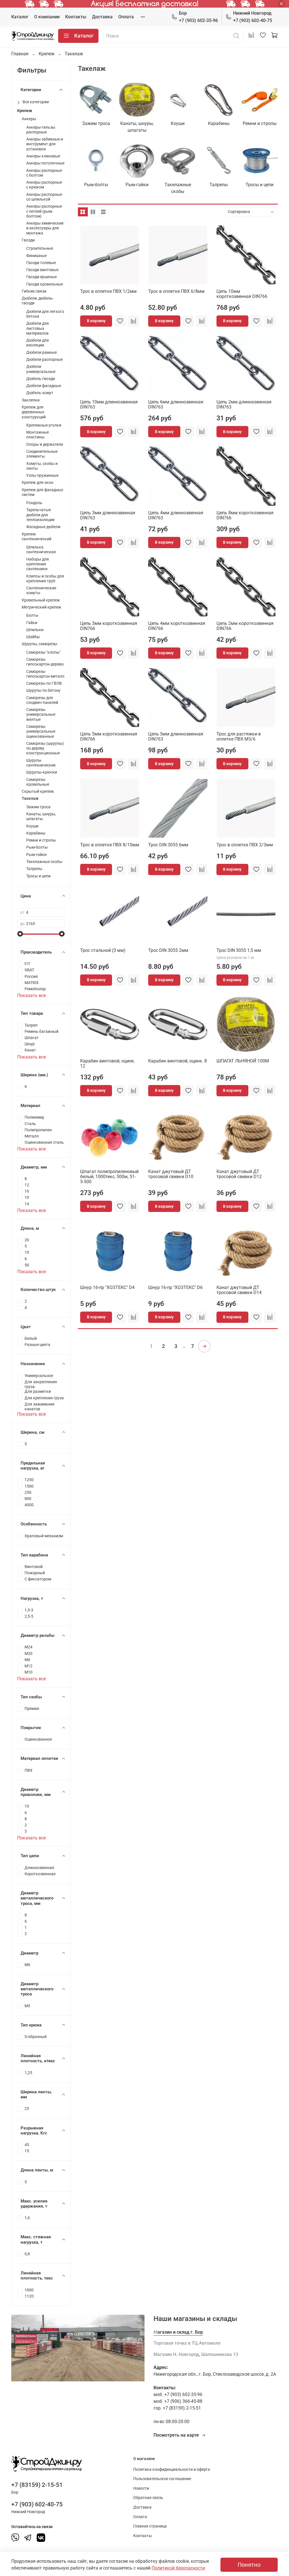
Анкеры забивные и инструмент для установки (45, 144)
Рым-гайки (36, 855)
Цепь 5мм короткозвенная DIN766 (109, 736)
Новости (141, 2488)
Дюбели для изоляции (38, 343)
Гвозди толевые (41, 263)
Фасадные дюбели (43, 527)
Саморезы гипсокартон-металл (45, 674)
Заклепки (31, 400)
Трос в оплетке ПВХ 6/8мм (176, 291)
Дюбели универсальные (41, 369)
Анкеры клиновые (43, 156)
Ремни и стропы (41, 840)
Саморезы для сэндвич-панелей (42, 700)
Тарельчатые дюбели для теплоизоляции (40, 515)
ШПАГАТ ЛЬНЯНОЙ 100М (243, 1061)
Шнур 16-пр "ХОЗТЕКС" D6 (175, 1287)
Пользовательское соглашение (162, 2479)
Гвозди (28, 240)
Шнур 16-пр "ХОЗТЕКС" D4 (107, 1287)
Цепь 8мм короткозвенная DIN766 (245, 515)
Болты (32, 615)
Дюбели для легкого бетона (45, 314)
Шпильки (35, 630)
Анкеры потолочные (45, 163)
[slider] (20, 934)
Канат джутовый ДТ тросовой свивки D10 (171, 1174)
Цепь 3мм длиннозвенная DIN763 (108, 515)
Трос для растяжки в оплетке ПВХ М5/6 (239, 736)
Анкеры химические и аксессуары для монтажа (45, 228)
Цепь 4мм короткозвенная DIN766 (177, 626)
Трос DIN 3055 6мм (168, 845)
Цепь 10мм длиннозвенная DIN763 (109, 404)
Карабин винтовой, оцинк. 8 (178, 1061)
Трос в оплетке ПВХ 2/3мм (245, 845)
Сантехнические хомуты (41, 590)
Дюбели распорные (44, 360)
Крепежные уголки (44, 425)
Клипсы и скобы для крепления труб (45, 579)
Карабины (36, 833)
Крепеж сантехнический (37, 537)
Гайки (32, 623)
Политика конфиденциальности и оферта (172, 2470)
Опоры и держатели (45, 444)
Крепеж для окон (38, 483)
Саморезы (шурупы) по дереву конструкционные (45, 748)
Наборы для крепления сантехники (38, 564)
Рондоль (34, 503)
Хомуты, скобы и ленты (42, 466)
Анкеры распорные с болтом (44, 173)
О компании (47, 17)
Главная (20, 54)
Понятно (249, 2565)
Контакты (76, 17)
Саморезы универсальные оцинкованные (41, 732)
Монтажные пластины (38, 435)
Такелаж (30, 799)
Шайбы (33, 637)
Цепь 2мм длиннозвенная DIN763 (244, 404)
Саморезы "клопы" (43, 652)
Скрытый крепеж (38, 791)
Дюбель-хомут (40, 393)
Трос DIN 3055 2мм (168, 950)
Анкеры (29, 119)
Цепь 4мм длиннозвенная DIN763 (176, 515)
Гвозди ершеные (41, 277)
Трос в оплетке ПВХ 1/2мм (108, 291)
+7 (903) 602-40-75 (253, 17)
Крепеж (47, 54)
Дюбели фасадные (44, 386)
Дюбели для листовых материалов (38, 328)
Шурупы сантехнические (41, 763)
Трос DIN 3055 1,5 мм (239, 950)
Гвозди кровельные (45, 284)
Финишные (36, 256)
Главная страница (150, 2526)
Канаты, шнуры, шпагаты (41, 816)
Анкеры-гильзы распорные (41, 130)
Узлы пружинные (42, 476)
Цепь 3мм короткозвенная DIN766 (109, 626)
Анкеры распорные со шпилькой (44, 197)
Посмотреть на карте (176, 2435)
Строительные (40, 248)
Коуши (32, 826)
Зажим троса (38, 807)
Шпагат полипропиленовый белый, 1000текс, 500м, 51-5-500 (109, 1177)
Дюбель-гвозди (41, 379)
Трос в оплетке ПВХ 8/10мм (110, 845)
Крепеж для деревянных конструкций (34, 412)
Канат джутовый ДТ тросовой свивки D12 (239, 1174)
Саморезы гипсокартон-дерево (45, 662)
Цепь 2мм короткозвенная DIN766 (245, 626)
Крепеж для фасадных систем (42, 492)
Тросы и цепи (38, 876)
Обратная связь (148, 2498)
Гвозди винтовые (42, 270)
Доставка (102, 17)
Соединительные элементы (42, 454)
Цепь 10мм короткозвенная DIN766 (242, 294)
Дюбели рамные (41, 353)
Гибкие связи (34, 291)
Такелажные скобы (44, 862)
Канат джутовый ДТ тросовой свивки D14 (239, 1290)
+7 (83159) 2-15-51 (37, 2485)
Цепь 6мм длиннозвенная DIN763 (176, 404)
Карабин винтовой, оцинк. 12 (108, 1063)
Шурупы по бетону (43, 690)
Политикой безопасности (178, 2568)
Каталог (20, 17)
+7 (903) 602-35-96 (198, 17)
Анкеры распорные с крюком (44, 185)
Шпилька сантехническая (41, 550)
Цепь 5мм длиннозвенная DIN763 (176, 736)
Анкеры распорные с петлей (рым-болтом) (44, 211)
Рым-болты (37, 847)
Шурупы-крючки (42, 772)
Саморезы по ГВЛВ (44, 683)
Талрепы (34, 869)
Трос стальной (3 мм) (103, 950)
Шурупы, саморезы (40, 644)
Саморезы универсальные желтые (41, 715)
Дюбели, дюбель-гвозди (38, 301)
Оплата (126, 17)
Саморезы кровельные (38, 782)
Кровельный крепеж (41, 600)
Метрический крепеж (41, 607)
